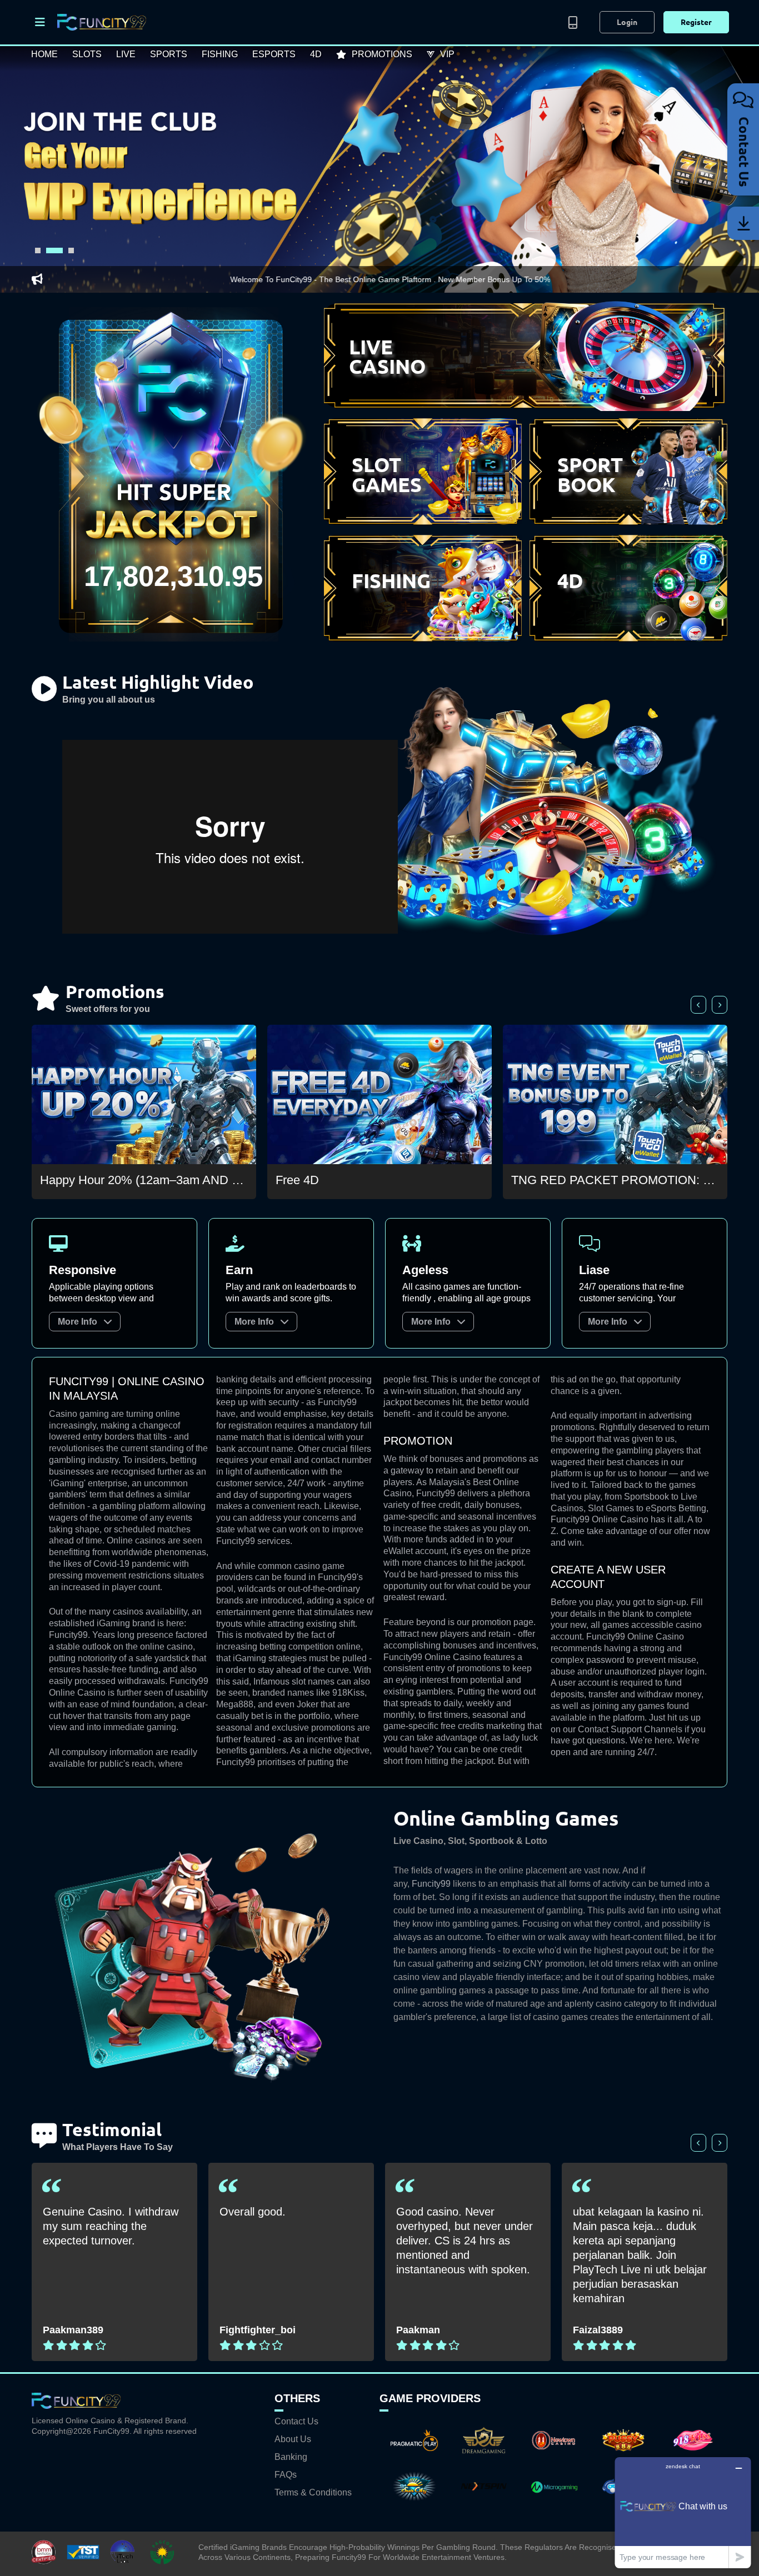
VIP (447, 54)
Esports (274, 54)
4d (316, 54)
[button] (41, 22)
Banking (291, 2457)
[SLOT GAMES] (423, 524)
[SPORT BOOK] (628, 524)
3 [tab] (66, 250)
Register (696, 22)
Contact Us (296, 2422)
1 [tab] (38, 250)
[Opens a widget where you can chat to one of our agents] (683, 2512)
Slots (87, 54)
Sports (169, 54)
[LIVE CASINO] (526, 408)
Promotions (382, 54)
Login (627, 22)
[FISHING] (423, 641)
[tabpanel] (379, 169)
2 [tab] (49, 250)
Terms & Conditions (313, 2493)
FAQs (286, 2475)
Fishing (220, 54)
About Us (293, 2439)
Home (44, 54)
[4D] (628, 641)
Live (126, 54)
